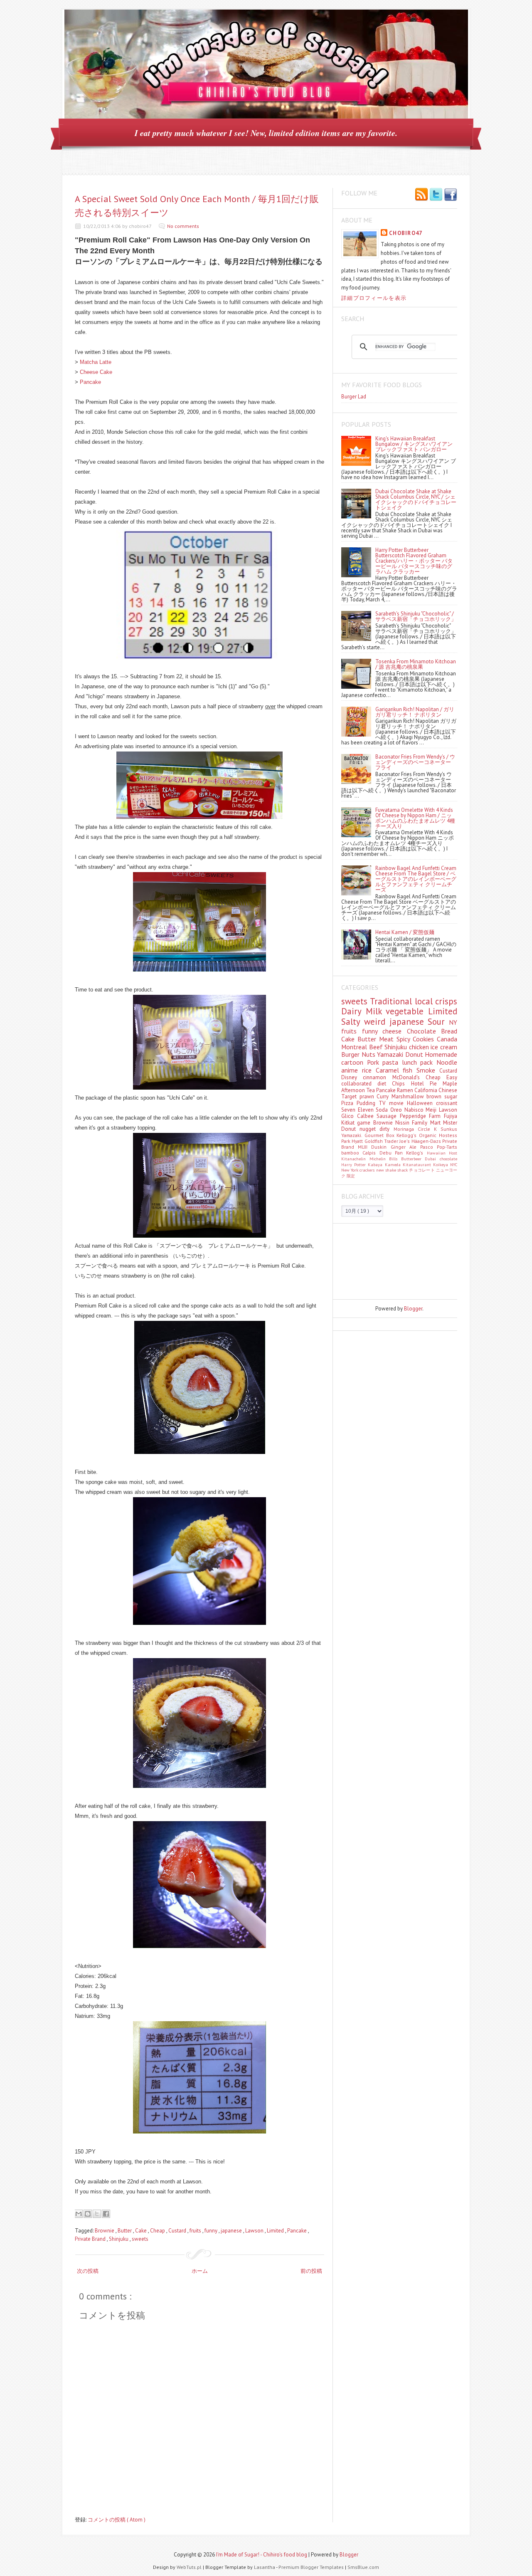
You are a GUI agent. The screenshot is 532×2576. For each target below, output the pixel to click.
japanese (232, 2231)
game (365, 1123)
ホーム (200, 2271)
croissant (447, 1103)
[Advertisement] (379, 1261)
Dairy (353, 1011)
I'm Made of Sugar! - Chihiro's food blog (262, 2555)
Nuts (369, 1054)
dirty (386, 1129)
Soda (383, 1110)
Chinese (448, 1090)
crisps (446, 1001)
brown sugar (442, 1096)
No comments (183, 226)
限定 (351, 1176)
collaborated (359, 1084)
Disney (352, 1077)
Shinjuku (119, 2239)
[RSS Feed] (421, 195)
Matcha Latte (96, 362)
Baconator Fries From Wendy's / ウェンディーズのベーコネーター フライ (415, 762)
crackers (368, 1170)
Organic (429, 1135)
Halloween (421, 1103)
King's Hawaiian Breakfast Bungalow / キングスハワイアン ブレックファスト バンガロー (414, 444)
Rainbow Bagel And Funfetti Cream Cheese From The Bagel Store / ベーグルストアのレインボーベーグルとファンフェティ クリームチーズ (416, 879)
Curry (384, 1096)
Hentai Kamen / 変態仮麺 (405, 932)
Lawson (255, 2231)
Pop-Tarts (447, 1147)
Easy (452, 1077)
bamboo (352, 1153)
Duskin (381, 1147)
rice (369, 1070)
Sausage (388, 1116)
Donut (415, 1054)
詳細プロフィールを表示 (374, 298)
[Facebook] (451, 195)
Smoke (428, 1070)
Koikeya (442, 1164)
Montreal (355, 1047)
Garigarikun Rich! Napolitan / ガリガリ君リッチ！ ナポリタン (415, 712)
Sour (438, 1022)
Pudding (368, 1103)
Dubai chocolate (441, 1159)
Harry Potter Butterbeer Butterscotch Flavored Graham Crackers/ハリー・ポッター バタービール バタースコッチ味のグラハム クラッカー (414, 561)
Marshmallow (409, 1096)
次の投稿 (88, 2271)
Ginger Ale (405, 1147)
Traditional (392, 1001)
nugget (369, 1129)
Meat (388, 1039)
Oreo (397, 1110)
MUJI (365, 1147)
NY (453, 1022)
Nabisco (415, 1110)
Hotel (420, 1084)
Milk (376, 1011)
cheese (395, 1031)
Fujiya (451, 1116)
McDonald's (409, 1077)
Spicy (405, 1039)
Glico (349, 1116)
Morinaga (406, 1129)
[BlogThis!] (88, 2214)
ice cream (444, 1047)
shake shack (397, 1170)
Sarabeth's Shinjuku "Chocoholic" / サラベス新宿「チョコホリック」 (416, 616)
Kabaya (376, 1164)
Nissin (404, 1123)
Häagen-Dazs (427, 1141)
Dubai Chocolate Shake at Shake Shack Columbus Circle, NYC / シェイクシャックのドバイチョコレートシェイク (416, 499)
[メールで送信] (79, 2214)
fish (410, 1070)
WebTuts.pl (190, 2567)
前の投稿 (311, 2271)
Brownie (105, 2231)
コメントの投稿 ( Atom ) (117, 2520)
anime (352, 1070)
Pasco (429, 1147)
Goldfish (374, 1141)
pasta (392, 1062)
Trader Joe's (398, 1141)
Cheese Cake (96, 372)
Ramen (406, 1090)
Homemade (441, 1054)
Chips (401, 1084)
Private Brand (91, 2239)
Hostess (448, 1135)
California (426, 1090)
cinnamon (377, 1077)
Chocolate (424, 1031)
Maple (450, 1084)
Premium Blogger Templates (312, 2567)
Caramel (389, 1070)
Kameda (394, 1164)
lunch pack (419, 1062)
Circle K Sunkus (437, 1129)
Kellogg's (408, 1135)
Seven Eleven (358, 1110)
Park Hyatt (353, 1141)
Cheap (158, 2231)
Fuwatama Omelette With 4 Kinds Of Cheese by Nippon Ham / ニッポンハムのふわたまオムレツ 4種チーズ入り (415, 818)
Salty (353, 1022)
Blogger (413, 1309)
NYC (454, 1164)
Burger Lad (354, 397)
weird (377, 1022)
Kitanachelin (355, 1159)
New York (350, 1170)
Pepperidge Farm (422, 1116)
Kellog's (416, 1153)
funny (212, 2231)
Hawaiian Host (442, 1153)
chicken (420, 1047)
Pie (436, 1084)
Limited (276, 2231)
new (381, 1170)
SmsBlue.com (363, 2567)
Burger (351, 1054)
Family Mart (427, 1123)
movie (398, 1103)
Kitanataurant (418, 1164)
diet (385, 1084)
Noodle (447, 1062)
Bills (395, 1159)
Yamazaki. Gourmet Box (369, 1135)
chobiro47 (406, 233)
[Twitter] (436, 195)
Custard (178, 2231)
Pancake (90, 382)
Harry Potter (355, 1164)
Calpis (371, 1153)
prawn (368, 1096)
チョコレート (422, 1170)
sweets (140, 2239)
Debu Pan (393, 1153)
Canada (447, 1039)
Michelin (379, 1159)
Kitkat (349, 1123)
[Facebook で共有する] (106, 2214)
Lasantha (265, 2567)
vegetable (407, 1011)
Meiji (432, 1110)
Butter (125, 2231)
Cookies (425, 1039)
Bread (449, 1031)
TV (384, 1103)
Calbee (367, 1116)
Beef (377, 1047)
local (425, 1001)
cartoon (354, 1062)
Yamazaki (391, 1054)
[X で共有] (97, 2214)
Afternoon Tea (359, 1090)
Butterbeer (413, 1159)
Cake (142, 2231)
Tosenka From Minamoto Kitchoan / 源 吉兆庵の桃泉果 (416, 664)
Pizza (349, 1103)
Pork (375, 1062)
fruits (196, 2231)
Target (350, 1096)
